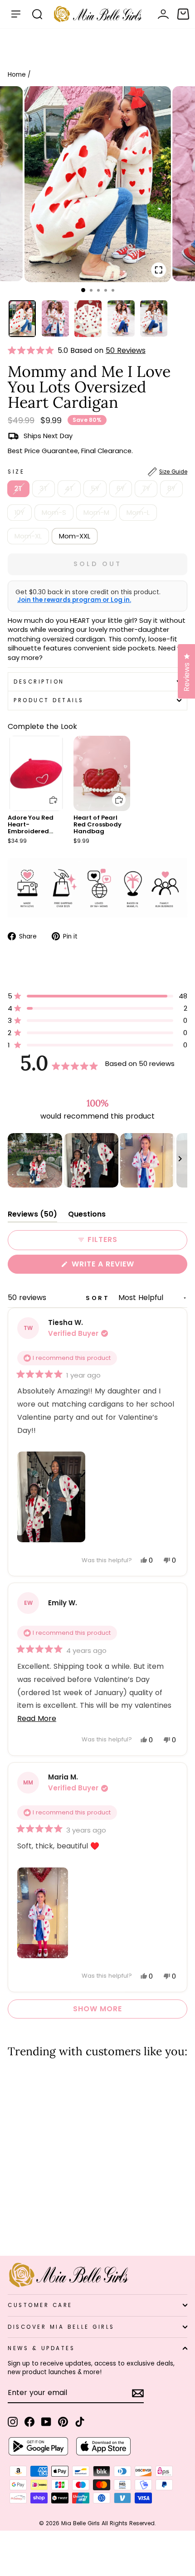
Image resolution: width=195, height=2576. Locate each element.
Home (17, 75)
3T (44, 489)
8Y (171, 489)
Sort (99, 1298)
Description (39, 682)
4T (69, 489)
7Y (146, 489)
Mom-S (54, 513)
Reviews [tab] (32, 1216)
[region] (97, 1160)
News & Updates (41, 2348)
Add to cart (48, 793)
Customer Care (40, 2305)
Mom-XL (28, 536)
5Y (95, 489)
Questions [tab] (87, 1216)
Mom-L (138, 513)
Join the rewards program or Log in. (74, 600)
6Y (121, 489)
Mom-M (96, 513)
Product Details (49, 700)
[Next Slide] (180, 1160)
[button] (33, 351)
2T (18, 489)
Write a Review (121, 1266)
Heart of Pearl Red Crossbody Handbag (97, 824)
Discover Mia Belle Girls (61, 2327)
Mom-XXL (75, 536)
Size (97, 472)
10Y (19, 513)
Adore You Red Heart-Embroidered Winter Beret (31, 828)
